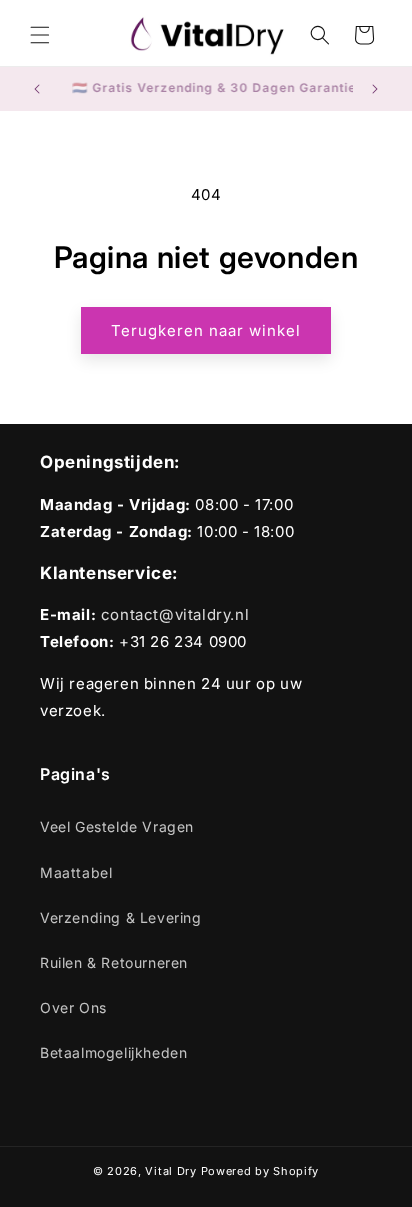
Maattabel (76, 872)
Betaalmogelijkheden (113, 1052)
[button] (40, 35)
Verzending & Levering (121, 917)
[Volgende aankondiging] (375, 89)
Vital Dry (170, 1171)
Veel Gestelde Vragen (117, 826)
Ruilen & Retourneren (114, 962)
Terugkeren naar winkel (206, 330)
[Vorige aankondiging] (37, 89)
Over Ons (73, 1007)
